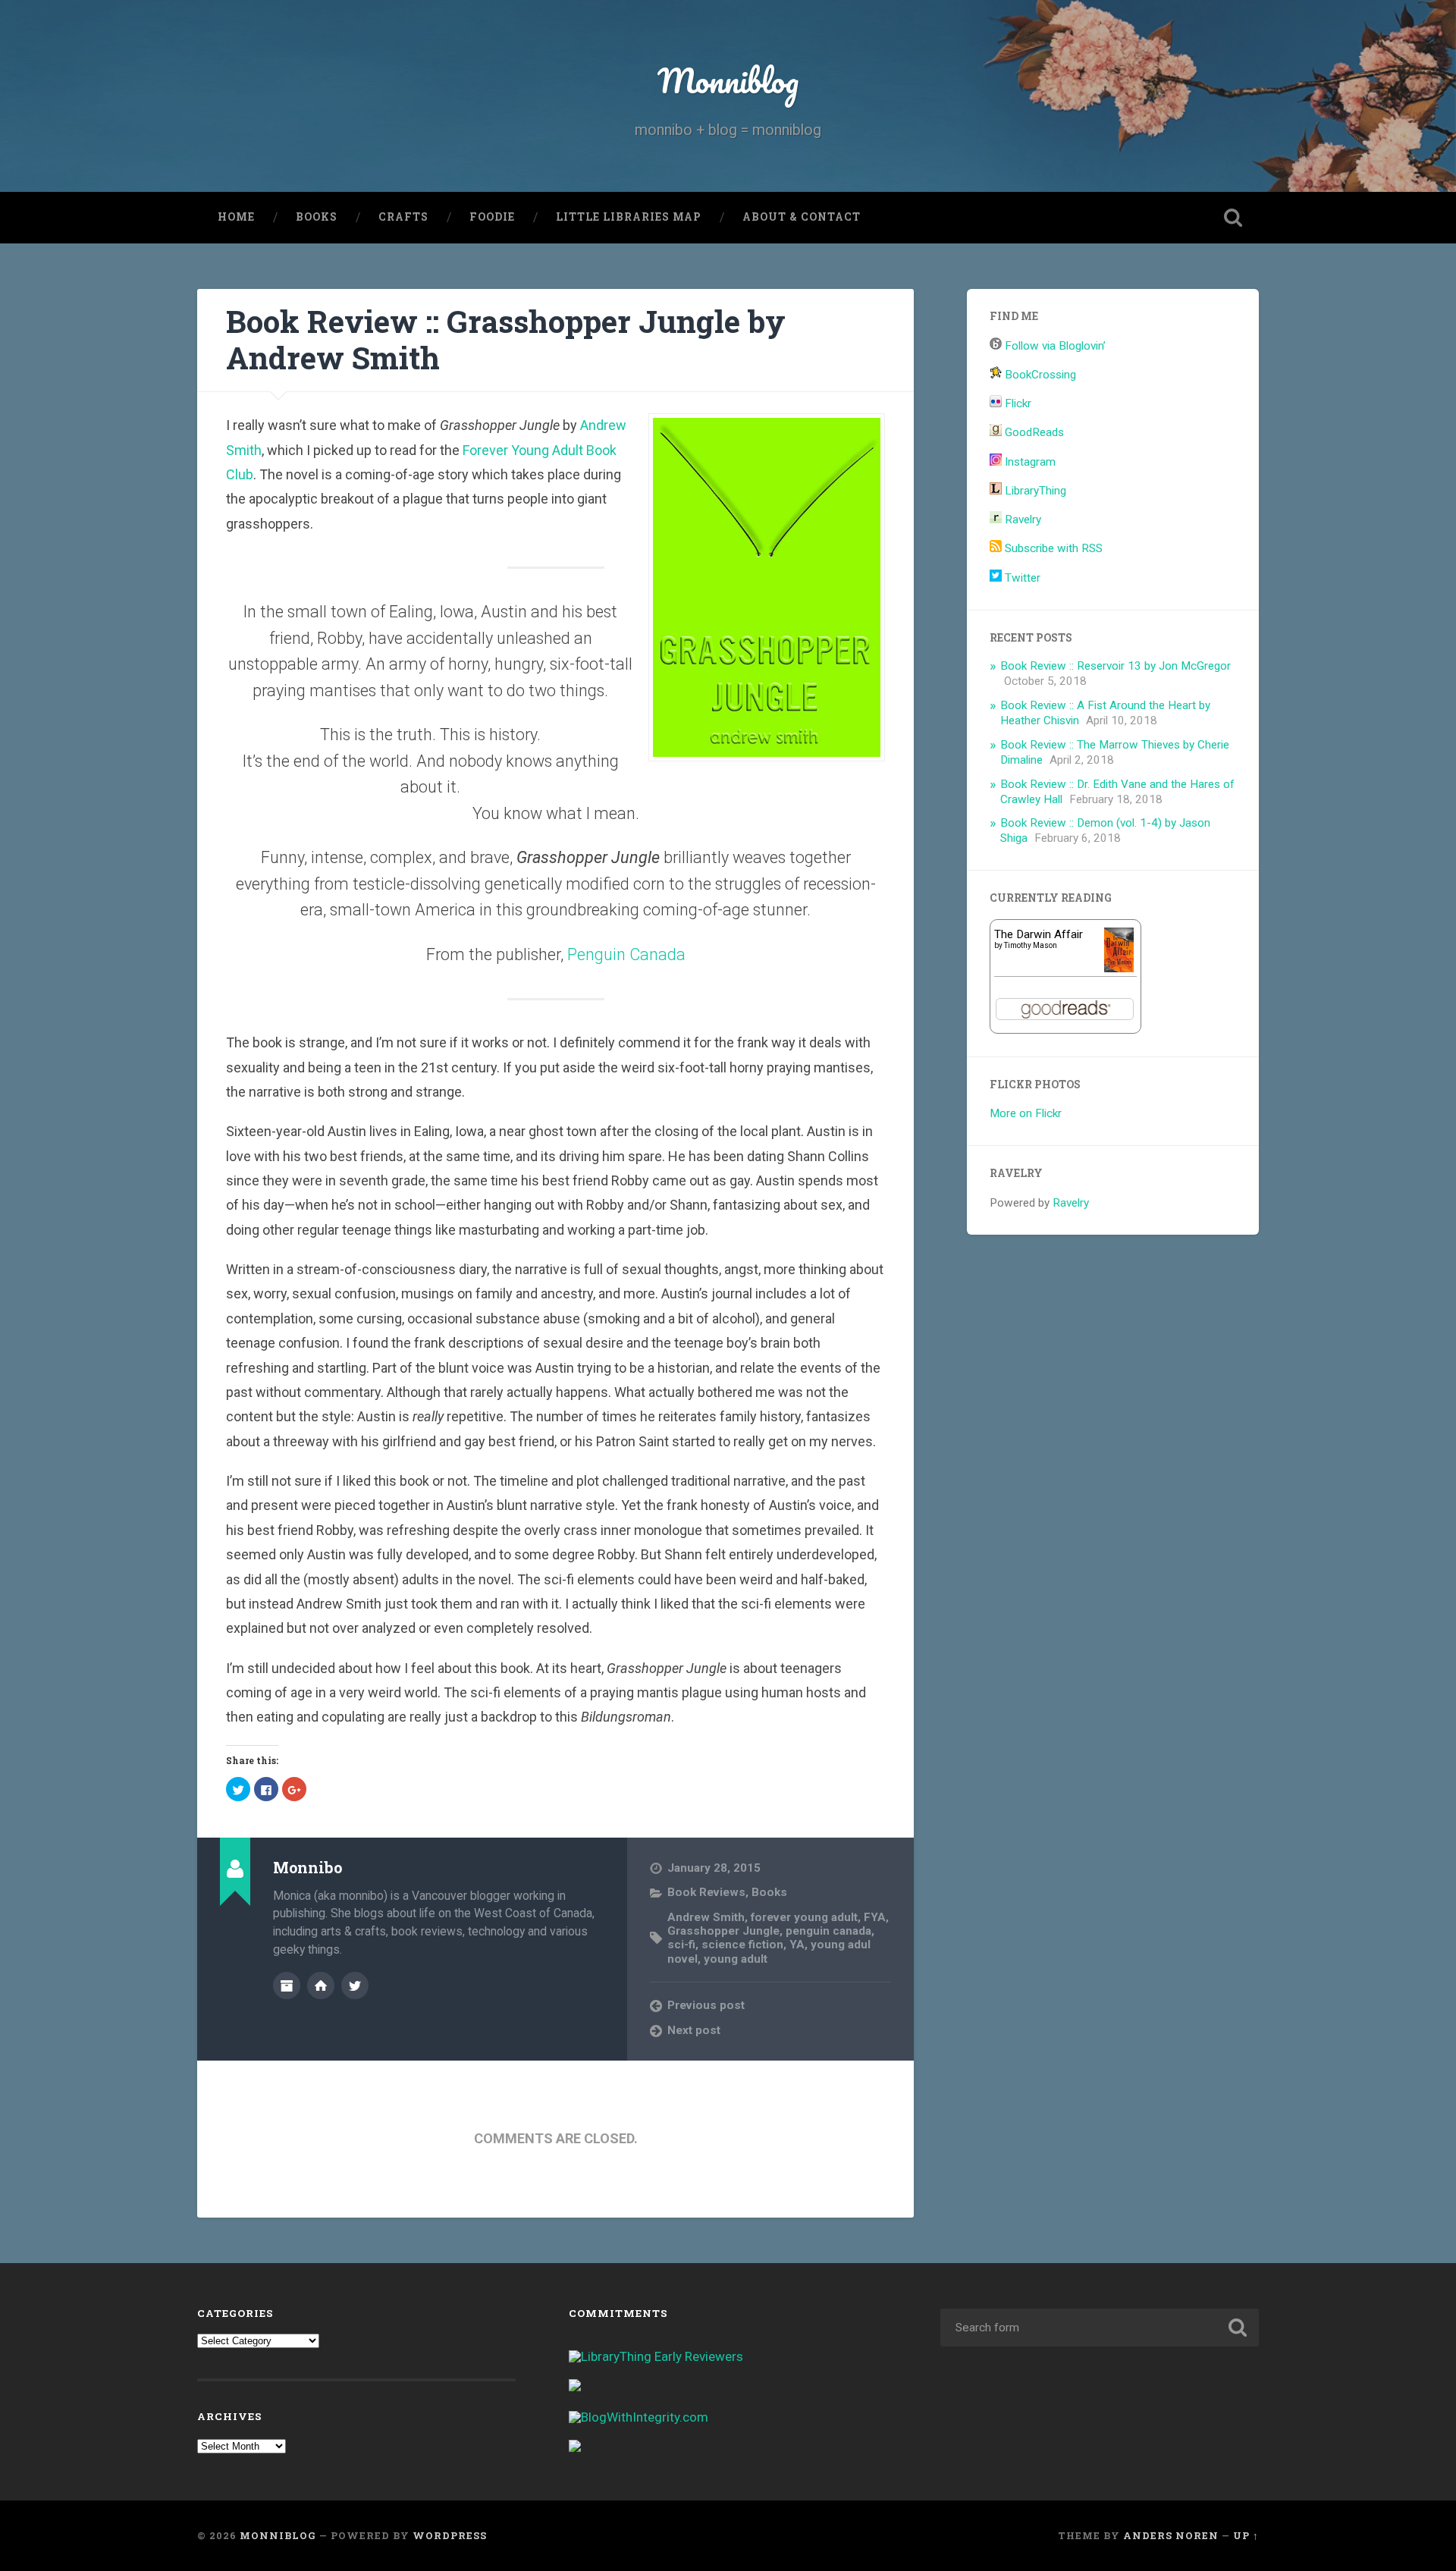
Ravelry (1021, 520)
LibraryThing (1034, 491)
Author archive (287, 1986)
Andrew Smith (706, 1917)
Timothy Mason (1031, 945)
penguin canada (828, 1931)
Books (317, 217)
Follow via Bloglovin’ (1054, 346)
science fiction (742, 1945)
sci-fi (681, 1945)
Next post (694, 2030)
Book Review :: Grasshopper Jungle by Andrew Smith (506, 340)
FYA (875, 1917)
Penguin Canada (626, 954)
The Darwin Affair (1039, 934)
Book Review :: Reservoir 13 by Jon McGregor (1116, 666)
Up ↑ (1246, 2535)
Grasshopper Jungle (723, 1931)
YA (797, 1945)
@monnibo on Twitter (355, 1986)
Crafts (403, 217)
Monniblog (728, 80)
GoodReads (1033, 432)
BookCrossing (1039, 375)
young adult (736, 1959)
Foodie (492, 217)
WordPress (450, 2535)
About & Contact (802, 217)
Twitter (1021, 578)
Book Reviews (706, 1892)
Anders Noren (1171, 2535)
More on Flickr (1026, 1113)
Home (236, 217)
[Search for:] (1100, 2328)
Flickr (1017, 403)
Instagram (1029, 462)
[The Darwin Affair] (1119, 968)
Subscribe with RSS (1052, 548)
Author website (321, 1986)
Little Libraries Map (629, 217)
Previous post (706, 2005)
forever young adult (804, 1917)
